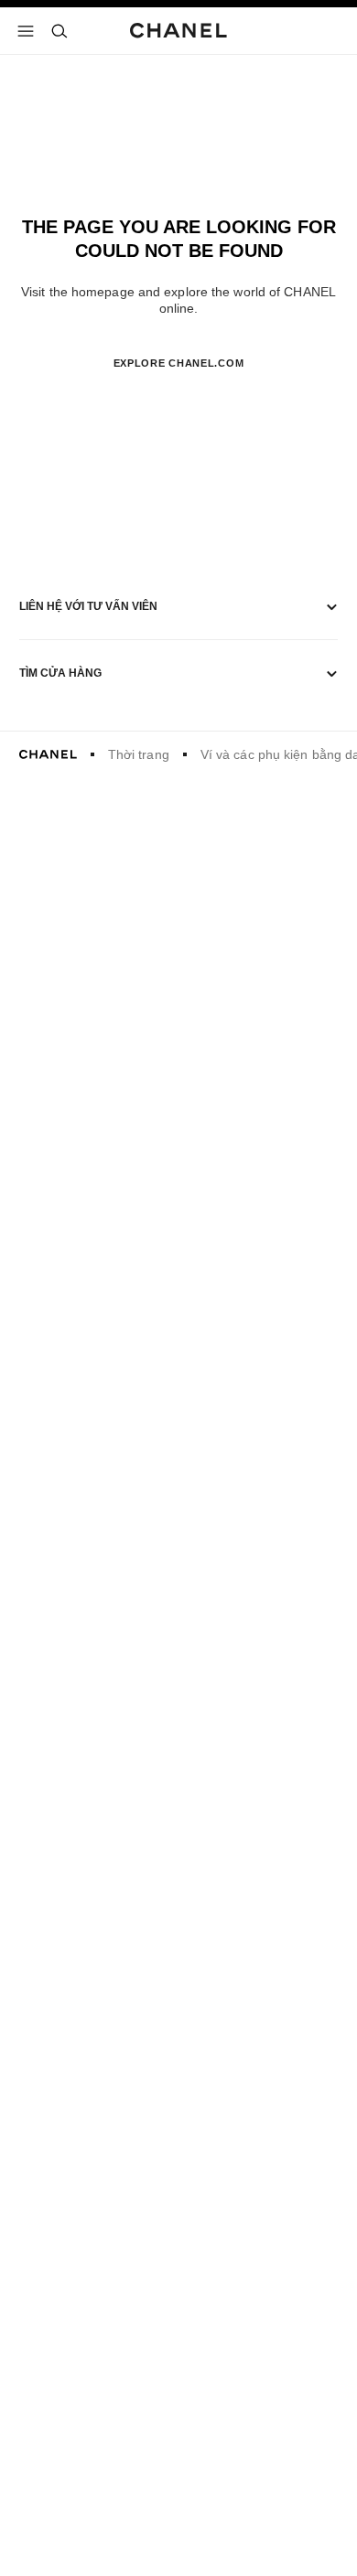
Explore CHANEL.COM (179, 363)
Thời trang (139, 754)
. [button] (178, 393)
